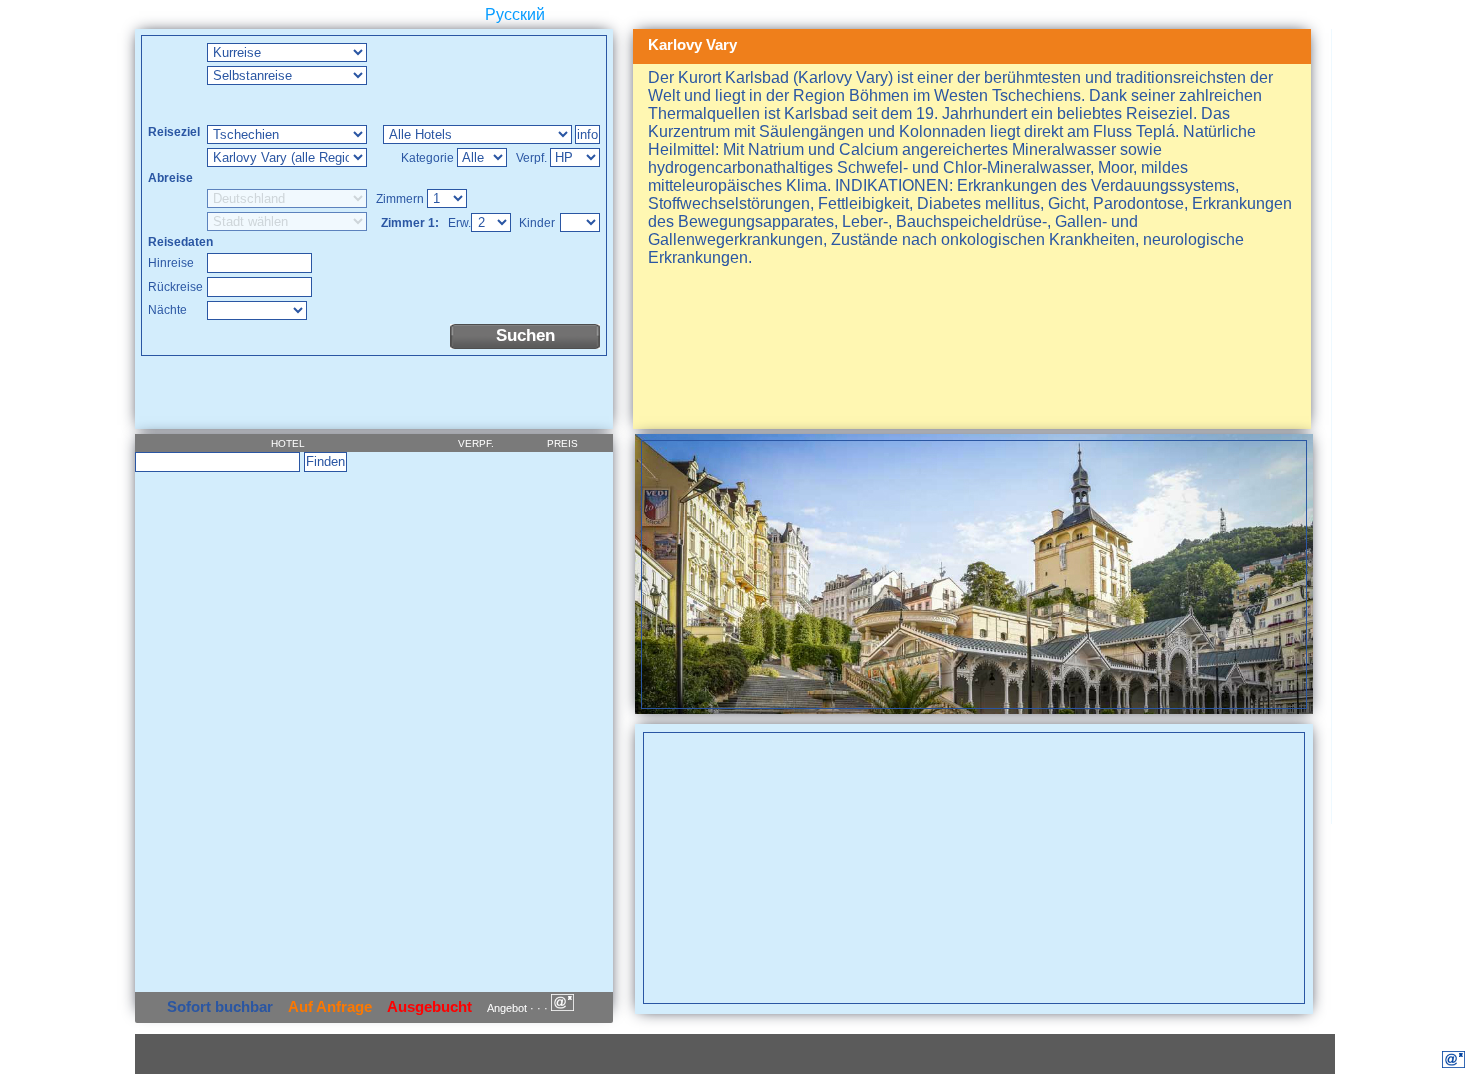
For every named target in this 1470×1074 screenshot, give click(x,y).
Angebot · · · (519, 1008)
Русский (515, 14)
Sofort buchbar (220, 1006)
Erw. (459, 223)
